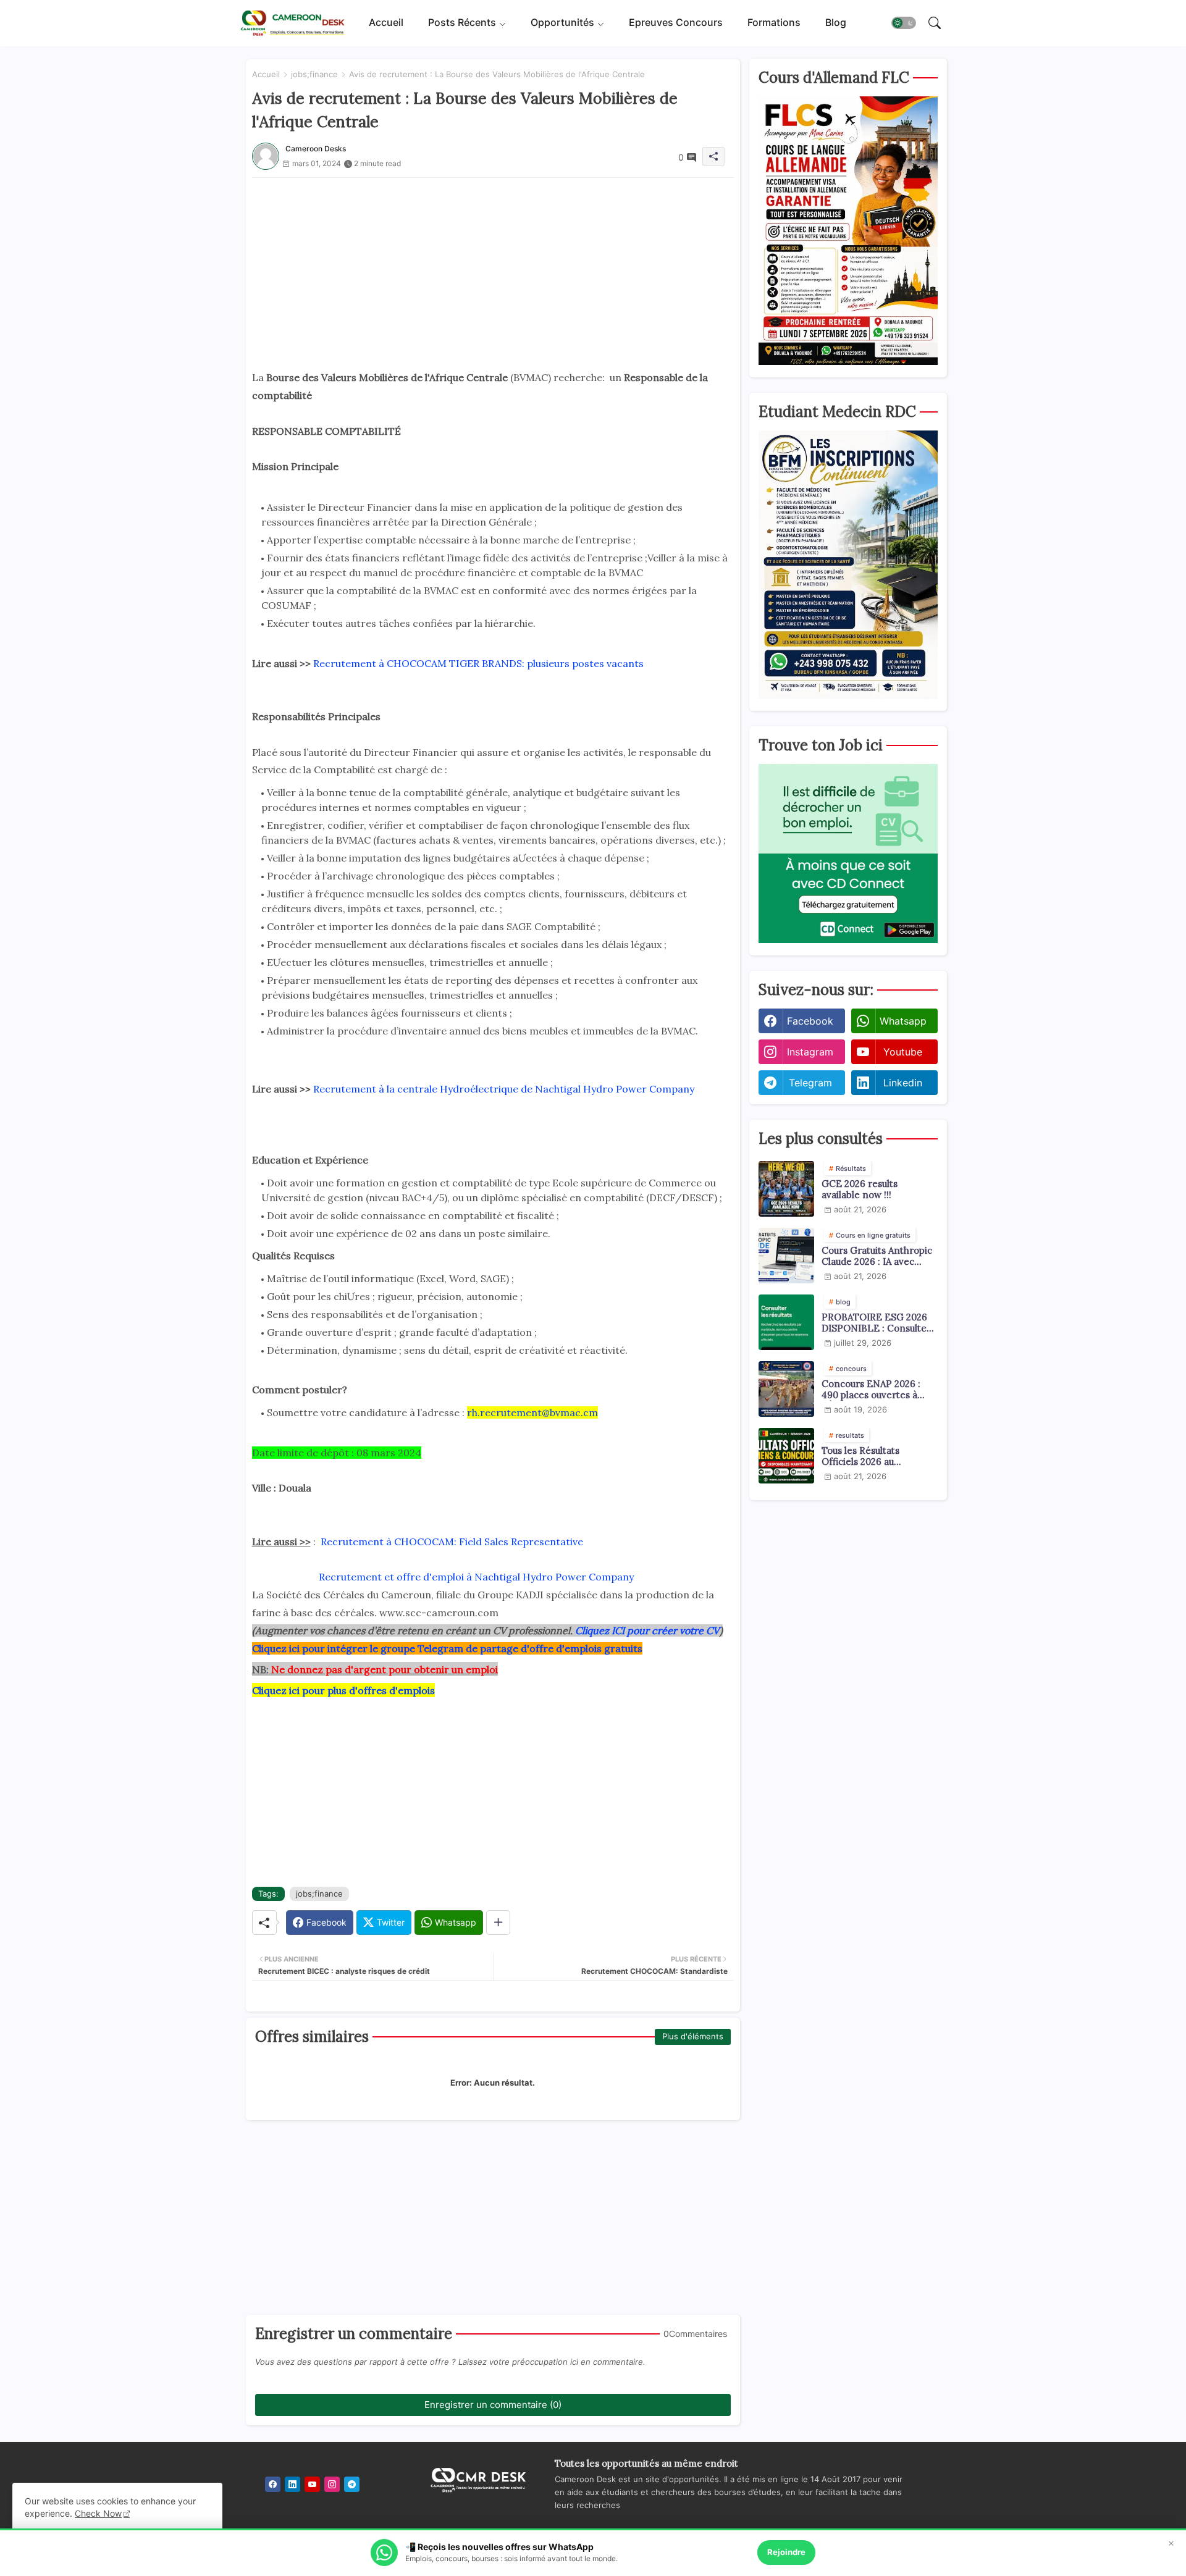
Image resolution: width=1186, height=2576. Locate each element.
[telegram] (352, 2484)
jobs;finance (314, 74)
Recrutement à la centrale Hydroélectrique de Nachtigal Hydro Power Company (504, 1089)
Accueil (386, 23)
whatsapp (903, 1021)
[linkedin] (292, 2484)
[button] (904, 23)
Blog (836, 23)
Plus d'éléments (693, 2036)
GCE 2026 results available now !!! (860, 1189)
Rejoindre (786, 2552)
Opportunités (562, 23)
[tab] (386, 23)
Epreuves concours (676, 23)
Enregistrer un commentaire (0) (493, 2405)
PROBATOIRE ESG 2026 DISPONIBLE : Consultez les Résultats (877, 1323)
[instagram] (332, 2484)
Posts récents (462, 23)
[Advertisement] (493, 264)
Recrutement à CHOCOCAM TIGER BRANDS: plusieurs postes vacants (478, 663)
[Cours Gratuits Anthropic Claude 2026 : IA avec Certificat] (786, 1256)
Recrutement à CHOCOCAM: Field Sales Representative (452, 1542)
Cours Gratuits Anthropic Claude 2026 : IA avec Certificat (877, 1256)
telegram (810, 1083)
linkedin (903, 1083)
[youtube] (312, 2484)
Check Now (98, 2513)
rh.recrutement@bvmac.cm (532, 1412)
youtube (903, 1052)
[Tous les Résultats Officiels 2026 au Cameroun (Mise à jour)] (786, 1456)
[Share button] (498, 1923)
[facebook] (273, 2484)
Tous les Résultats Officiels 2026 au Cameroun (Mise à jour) (873, 1456)
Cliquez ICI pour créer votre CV (647, 1630)
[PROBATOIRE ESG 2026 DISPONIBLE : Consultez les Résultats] (786, 1322)
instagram (810, 1052)
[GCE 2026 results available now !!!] (786, 1189)
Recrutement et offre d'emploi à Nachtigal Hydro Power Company (476, 1577)
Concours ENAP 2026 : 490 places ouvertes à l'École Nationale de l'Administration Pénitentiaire (871, 1390)
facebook (810, 1021)
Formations (774, 23)
